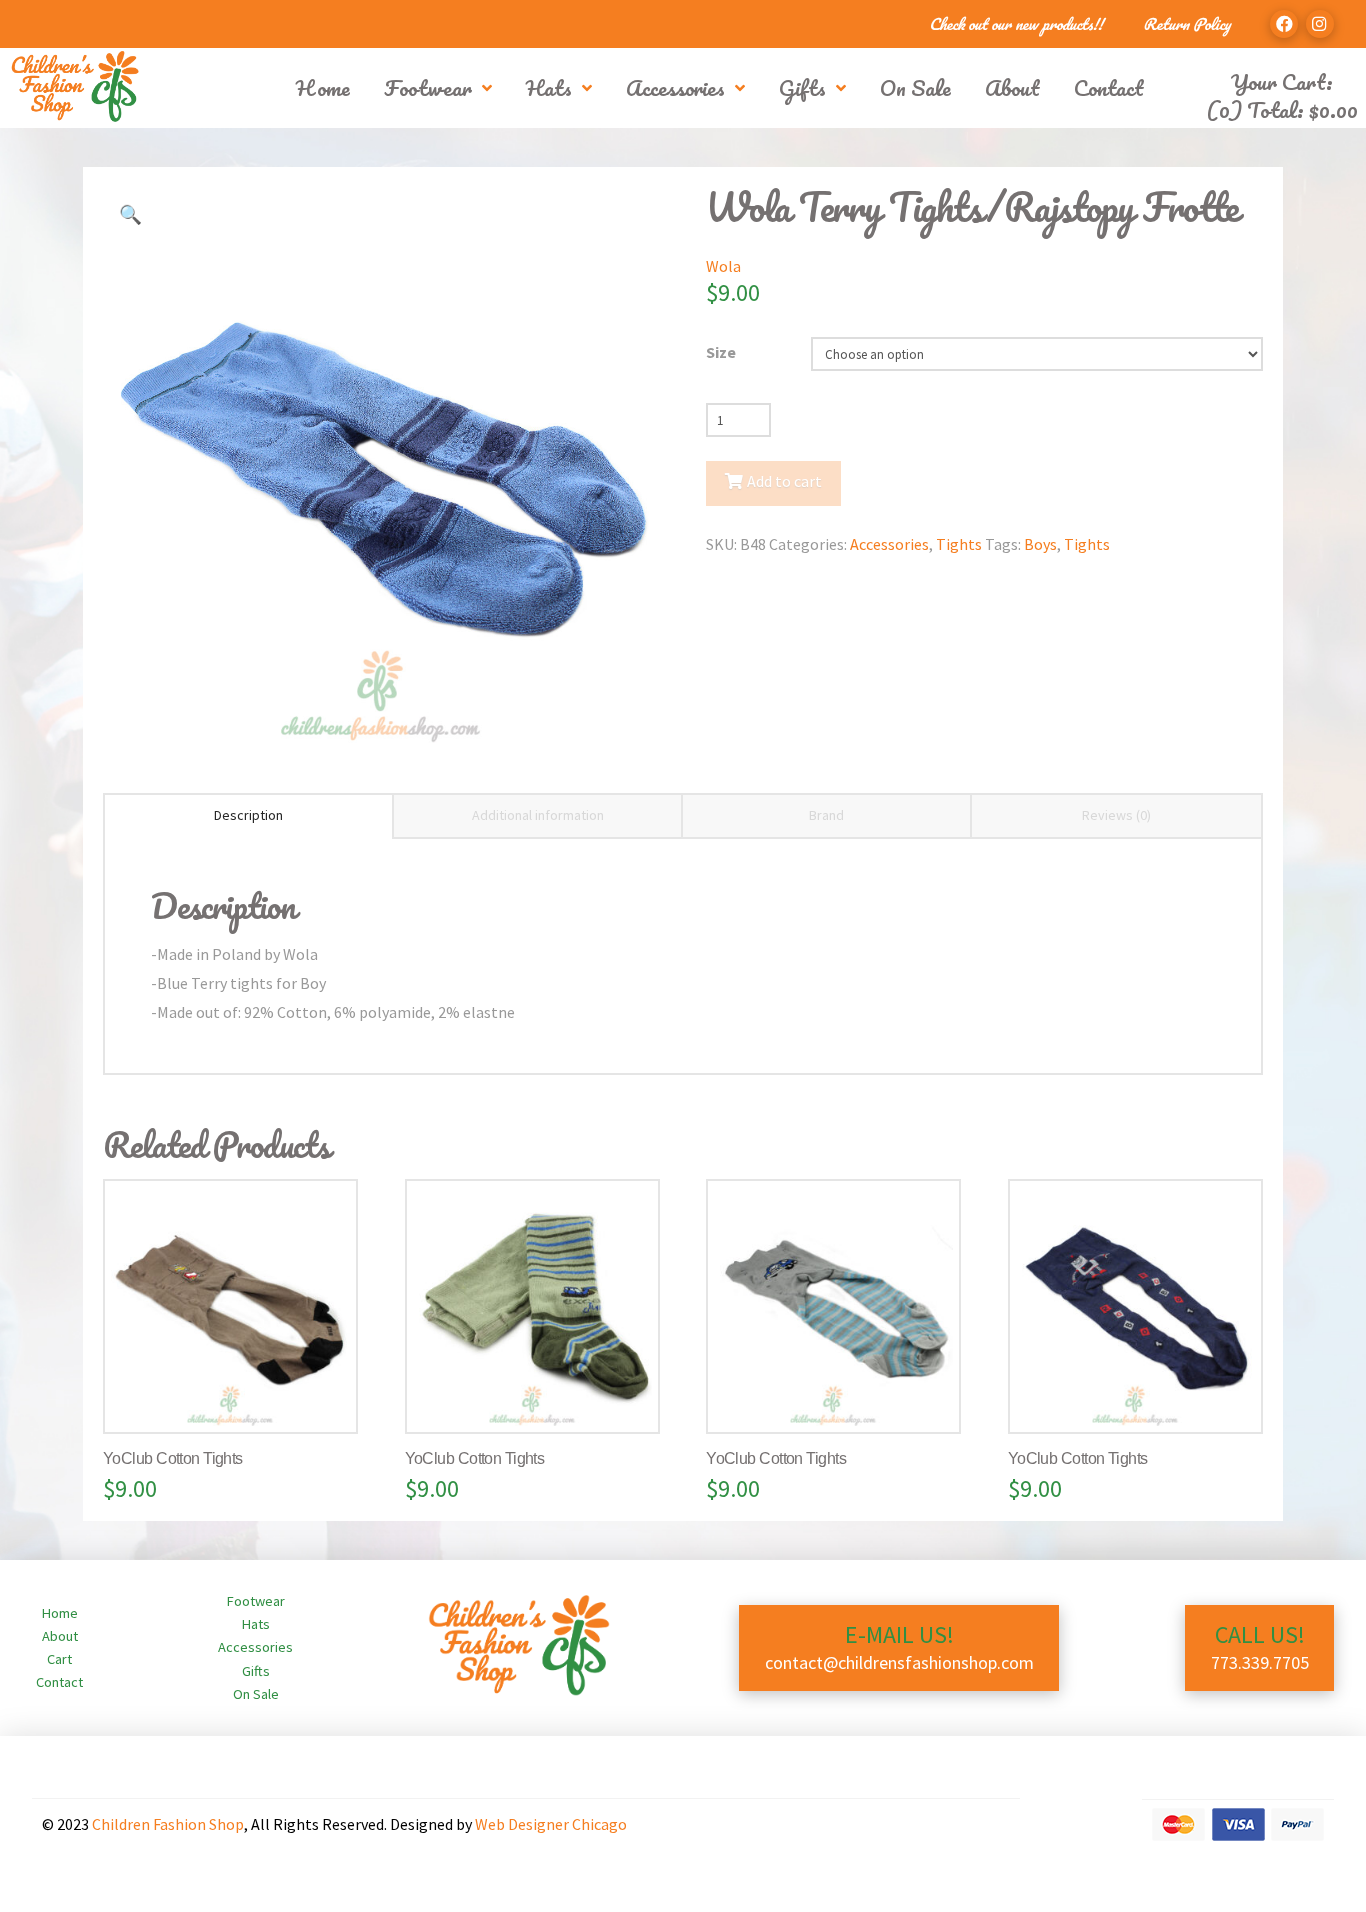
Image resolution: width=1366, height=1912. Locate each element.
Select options (239, 1397)
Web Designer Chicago (551, 1824)
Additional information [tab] (538, 815)
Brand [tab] (826, 815)
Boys (1040, 544)
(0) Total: (1282, 109)
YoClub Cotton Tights (173, 1458)
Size (721, 352)
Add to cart (784, 481)
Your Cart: (1282, 81)
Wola (723, 266)
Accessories (889, 544)
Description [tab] (248, 815)
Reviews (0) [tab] (1116, 815)
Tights (959, 544)
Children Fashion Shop (168, 1824)
